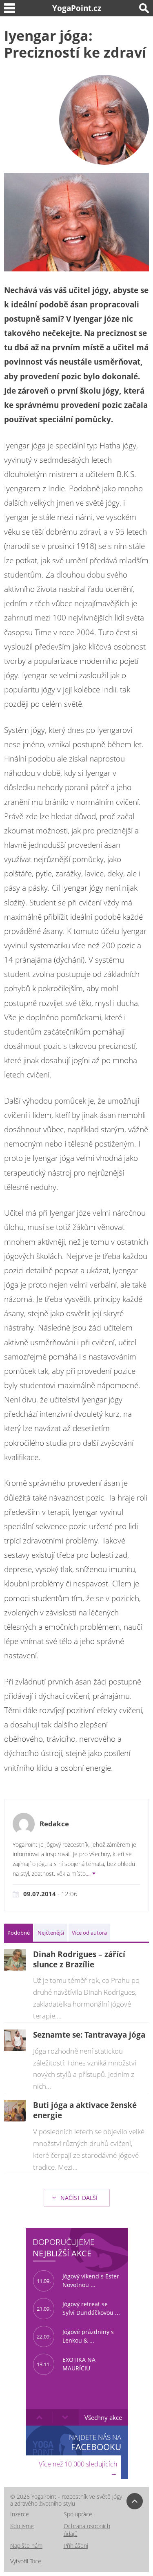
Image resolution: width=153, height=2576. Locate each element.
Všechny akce (103, 2417)
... (89, 1874)
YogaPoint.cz (77, 8)
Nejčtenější (51, 1933)
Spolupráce (78, 2514)
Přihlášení (76, 2546)
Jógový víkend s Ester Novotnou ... (78, 2280)
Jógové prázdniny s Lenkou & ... (75, 2336)
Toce (35, 2561)
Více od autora (89, 1933)
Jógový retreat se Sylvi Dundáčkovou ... (78, 2308)
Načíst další (78, 2198)
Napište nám (26, 2546)
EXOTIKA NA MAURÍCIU (66, 2364)
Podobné (19, 1933)
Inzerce (20, 2514)
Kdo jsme (22, 2526)
